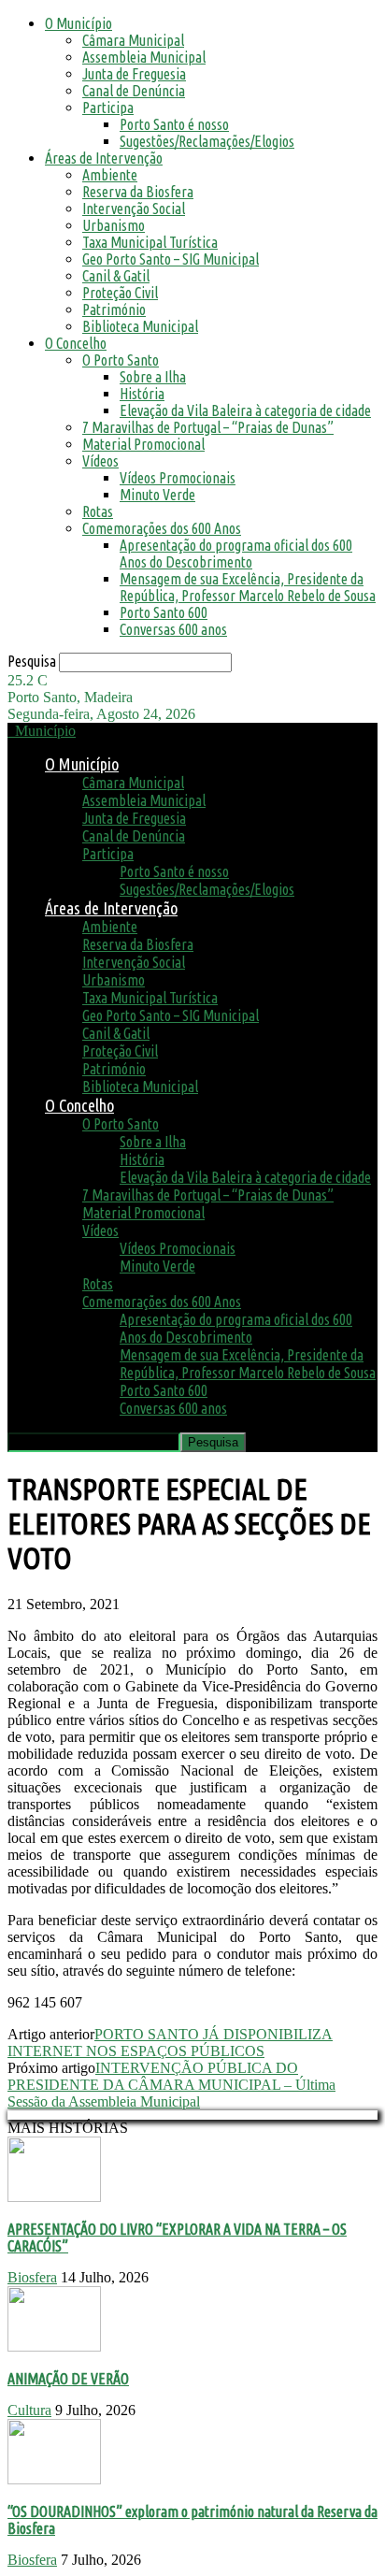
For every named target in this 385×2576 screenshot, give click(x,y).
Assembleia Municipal (144, 57)
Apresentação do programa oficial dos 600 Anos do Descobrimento (236, 554)
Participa (108, 108)
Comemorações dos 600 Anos (162, 528)
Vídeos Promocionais (178, 478)
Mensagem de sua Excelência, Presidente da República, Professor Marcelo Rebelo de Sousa (248, 587)
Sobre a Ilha (153, 377)
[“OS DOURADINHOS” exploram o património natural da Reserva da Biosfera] (54, 2479)
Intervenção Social (134, 209)
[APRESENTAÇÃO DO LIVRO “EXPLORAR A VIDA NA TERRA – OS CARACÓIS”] (54, 2197)
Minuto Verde (157, 495)
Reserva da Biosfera (138, 192)
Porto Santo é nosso (174, 124)
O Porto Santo (121, 360)
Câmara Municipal (133, 40)
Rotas (98, 511)
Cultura (29, 2410)
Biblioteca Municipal (140, 326)
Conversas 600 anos (173, 629)
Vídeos (100, 461)
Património (114, 309)
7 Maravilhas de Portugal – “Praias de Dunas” (208, 427)
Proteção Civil (120, 293)
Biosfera (32, 2277)
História (142, 394)
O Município (78, 23)
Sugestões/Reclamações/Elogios (207, 141)
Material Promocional (143, 444)
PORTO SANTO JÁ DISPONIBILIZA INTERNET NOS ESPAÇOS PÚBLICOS (170, 2043)
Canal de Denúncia (134, 91)
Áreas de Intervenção (104, 158)
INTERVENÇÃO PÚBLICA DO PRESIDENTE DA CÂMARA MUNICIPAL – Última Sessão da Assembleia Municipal (171, 2085)
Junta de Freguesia (134, 74)
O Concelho (76, 343)
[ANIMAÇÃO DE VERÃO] (54, 2346)
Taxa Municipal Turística (150, 242)
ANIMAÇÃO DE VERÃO (68, 2379)
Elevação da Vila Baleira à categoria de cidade (245, 410)
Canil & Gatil (116, 276)
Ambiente (110, 175)
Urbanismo (114, 225)
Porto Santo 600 (164, 612)
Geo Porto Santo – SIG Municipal (171, 259)
